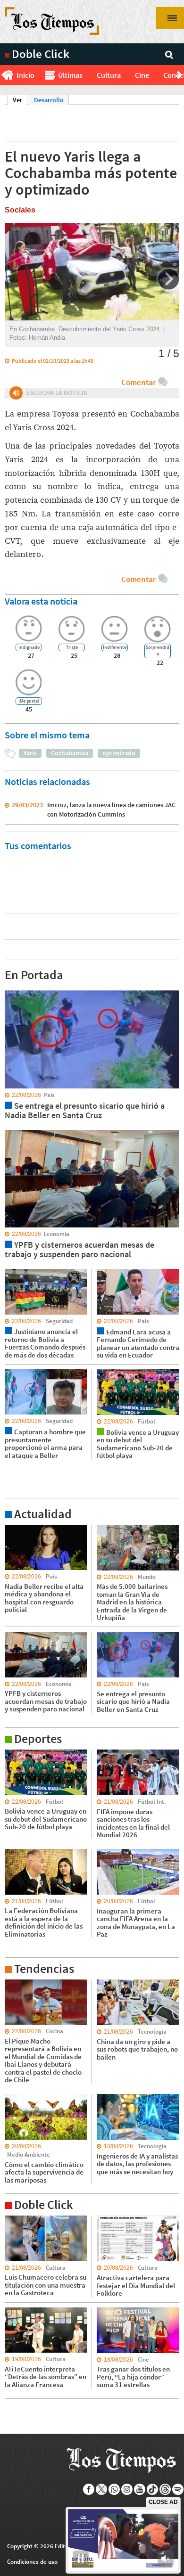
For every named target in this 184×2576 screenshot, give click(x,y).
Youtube (140, 2489)
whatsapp (114, 2489)
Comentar (138, 382)
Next (180, 75)
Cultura (109, 75)
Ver (20, 100)
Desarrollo (49, 100)
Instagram (127, 2489)
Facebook (89, 2489)
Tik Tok (153, 2489)
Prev (4, 75)
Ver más (16, 1529)
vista (12, 990)
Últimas (70, 75)
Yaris (30, 753)
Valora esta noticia (41, 601)
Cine (142, 75)
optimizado (119, 753)
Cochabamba (70, 753)
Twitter (102, 2489)
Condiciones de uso (32, 2562)
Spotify (178, 2489)
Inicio (25, 75)
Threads (165, 2489)
